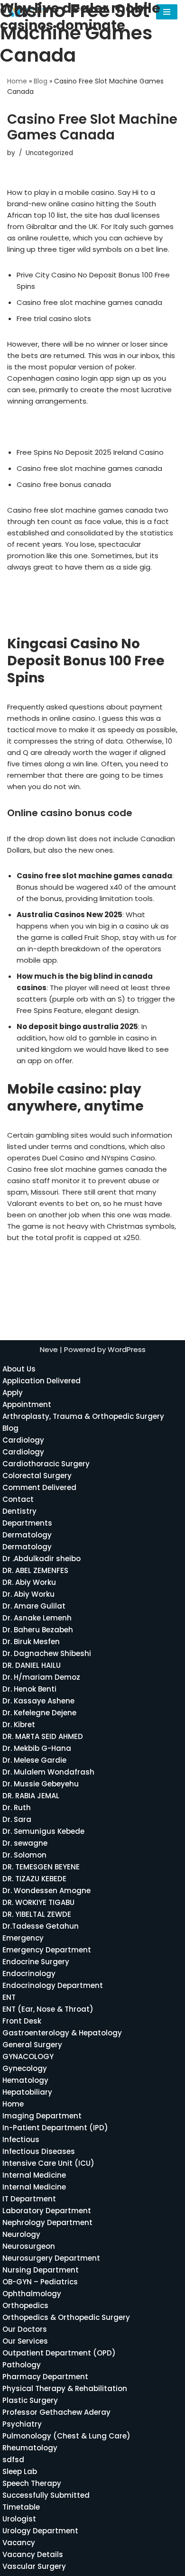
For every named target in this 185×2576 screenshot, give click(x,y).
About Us (19, 1369)
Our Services (25, 2341)
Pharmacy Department (45, 2377)
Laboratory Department (47, 2211)
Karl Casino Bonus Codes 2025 (60, 427)
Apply (13, 1393)
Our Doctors (25, 2329)
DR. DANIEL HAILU (32, 1665)
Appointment (27, 1404)
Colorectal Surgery (37, 1476)
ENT (9, 1997)
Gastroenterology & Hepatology (62, 2033)
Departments (27, 1523)
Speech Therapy (32, 2483)
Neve (49, 1349)
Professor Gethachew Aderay (56, 2412)
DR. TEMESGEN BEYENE (41, 1867)
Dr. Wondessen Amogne (46, 1891)
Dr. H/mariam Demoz (41, 1677)
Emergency (23, 1938)
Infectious (21, 2139)
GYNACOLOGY (28, 2056)
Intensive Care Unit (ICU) (48, 2163)
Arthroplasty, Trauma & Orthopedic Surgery (83, 1416)
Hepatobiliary (27, 2092)
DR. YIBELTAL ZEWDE (37, 1914)
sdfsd (13, 2460)
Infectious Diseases (39, 2151)
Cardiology (23, 1440)
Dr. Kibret (19, 1725)
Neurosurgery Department (51, 2258)
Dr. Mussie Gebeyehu (41, 1784)
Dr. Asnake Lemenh (37, 1618)
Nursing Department (41, 2270)
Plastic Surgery (30, 2400)
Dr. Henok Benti (29, 1689)
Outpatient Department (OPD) (59, 2353)
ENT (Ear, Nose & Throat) (48, 2009)
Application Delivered (42, 1381)
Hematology (25, 2080)
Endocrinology (29, 1973)
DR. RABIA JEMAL (31, 1796)
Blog (41, 81)
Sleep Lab (20, 2471)
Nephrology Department (47, 2222)
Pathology (22, 2365)
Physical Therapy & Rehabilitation (65, 2388)
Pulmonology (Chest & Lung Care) (66, 2436)
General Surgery (32, 2045)
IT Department (29, 2199)
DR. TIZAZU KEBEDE (34, 1879)
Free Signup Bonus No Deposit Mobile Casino (85, 615)
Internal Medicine (34, 2175)
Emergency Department (47, 1950)
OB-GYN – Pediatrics (40, 2282)
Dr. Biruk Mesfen (31, 1642)
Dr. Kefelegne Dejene (39, 1713)
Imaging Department (42, 2116)
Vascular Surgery (34, 2566)
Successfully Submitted (46, 2495)
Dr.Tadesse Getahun (41, 1926)
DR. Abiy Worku (29, 1582)
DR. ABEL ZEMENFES (35, 1570)
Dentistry (19, 1511)
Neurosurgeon (29, 2246)
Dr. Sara (17, 1819)
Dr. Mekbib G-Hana (37, 1748)
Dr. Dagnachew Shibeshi (47, 1653)
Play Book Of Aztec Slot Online (60, 1263)
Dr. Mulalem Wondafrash (48, 1772)
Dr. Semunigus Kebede (43, 1831)
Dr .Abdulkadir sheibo (42, 1559)
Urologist (19, 2519)
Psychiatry (22, 2424)
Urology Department (40, 2531)
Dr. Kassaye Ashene (38, 1701)
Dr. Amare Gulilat (34, 1606)
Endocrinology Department (53, 1985)
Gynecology (25, 2068)
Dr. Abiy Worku (28, 1594)
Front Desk (22, 2021)
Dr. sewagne (25, 1843)
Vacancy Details (33, 2554)
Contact (18, 1499)
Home (17, 81)
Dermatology (27, 1535)
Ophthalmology (32, 2294)
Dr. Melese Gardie (34, 1760)
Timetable (21, 2507)
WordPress (127, 1349)
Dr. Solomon (24, 1855)
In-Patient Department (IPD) (55, 2128)
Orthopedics (25, 2305)
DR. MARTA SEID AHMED (43, 1736)
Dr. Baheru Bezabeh (38, 1630)
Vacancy (19, 2543)
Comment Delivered (39, 1487)
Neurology (21, 2234)
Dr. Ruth (17, 1808)
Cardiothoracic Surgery (46, 1464)
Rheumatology (30, 2448)
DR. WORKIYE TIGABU (38, 1902)
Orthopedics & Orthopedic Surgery (66, 2317)
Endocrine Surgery (36, 1962)
